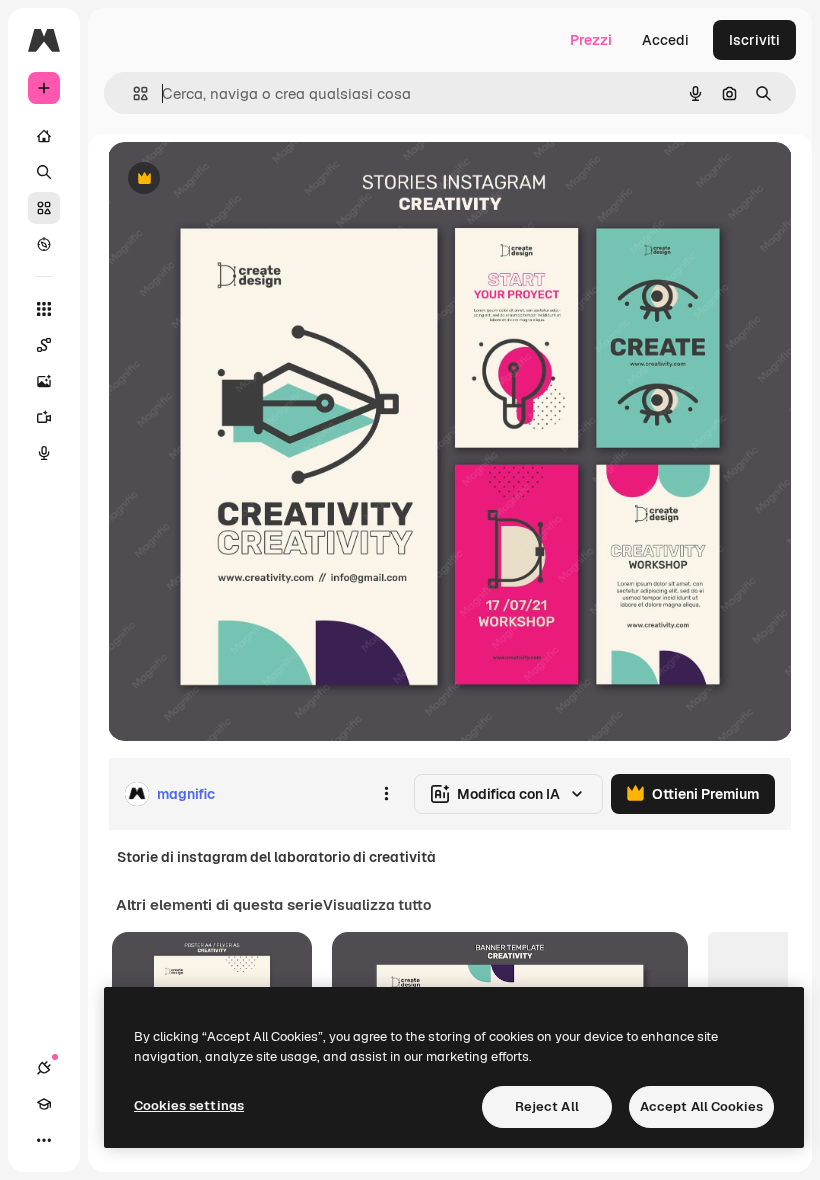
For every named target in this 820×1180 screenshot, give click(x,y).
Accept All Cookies (701, 1106)
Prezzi (591, 40)
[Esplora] (44, 244)
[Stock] (44, 208)
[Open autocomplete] (132, 93)
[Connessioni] (44, 1068)
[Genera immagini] (44, 381)
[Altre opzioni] (386, 794)
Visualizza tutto (377, 905)
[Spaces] (44, 345)
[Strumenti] (44, 309)
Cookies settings (189, 1105)
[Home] (44, 136)
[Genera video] (44, 417)
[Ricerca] (44, 172)
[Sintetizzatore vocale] (44, 453)
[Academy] (44, 1104)
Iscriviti (754, 40)
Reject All (547, 1106)
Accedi (665, 40)
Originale (240, 179)
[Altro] (44, 1140)
